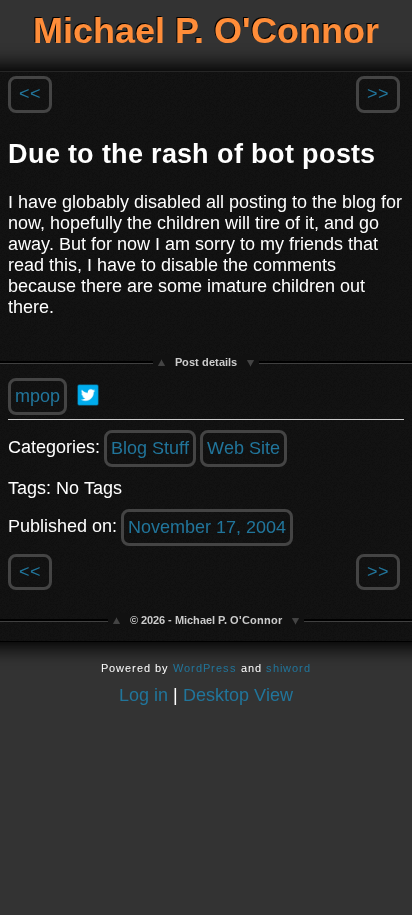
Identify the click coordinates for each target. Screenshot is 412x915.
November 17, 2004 (207, 527)
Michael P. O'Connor (206, 30)
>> (378, 94)
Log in (143, 695)
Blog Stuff (150, 448)
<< (30, 94)
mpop (37, 396)
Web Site (243, 448)
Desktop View (238, 695)
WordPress (205, 668)
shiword (288, 668)
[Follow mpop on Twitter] (88, 395)
